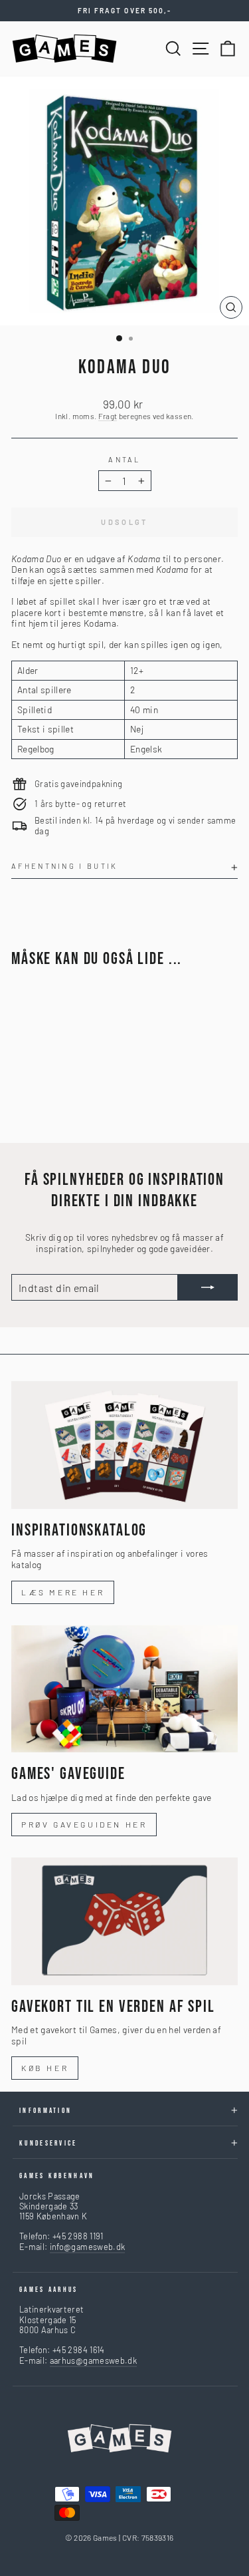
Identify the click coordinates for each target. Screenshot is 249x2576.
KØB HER (45, 2068)
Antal (124, 459)
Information (45, 2111)
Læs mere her (63, 1592)
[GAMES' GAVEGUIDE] (124, 1689)
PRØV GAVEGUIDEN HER (84, 1824)
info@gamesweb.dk (88, 2247)
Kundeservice (48, 2143)
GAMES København (57, 2176)
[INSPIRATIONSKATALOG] (124, 1445)
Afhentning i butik (65, 866)
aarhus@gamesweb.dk (93, 2360)
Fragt (108, 416)
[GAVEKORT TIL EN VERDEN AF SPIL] (124, 1921)
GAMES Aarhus (49, 2290)
